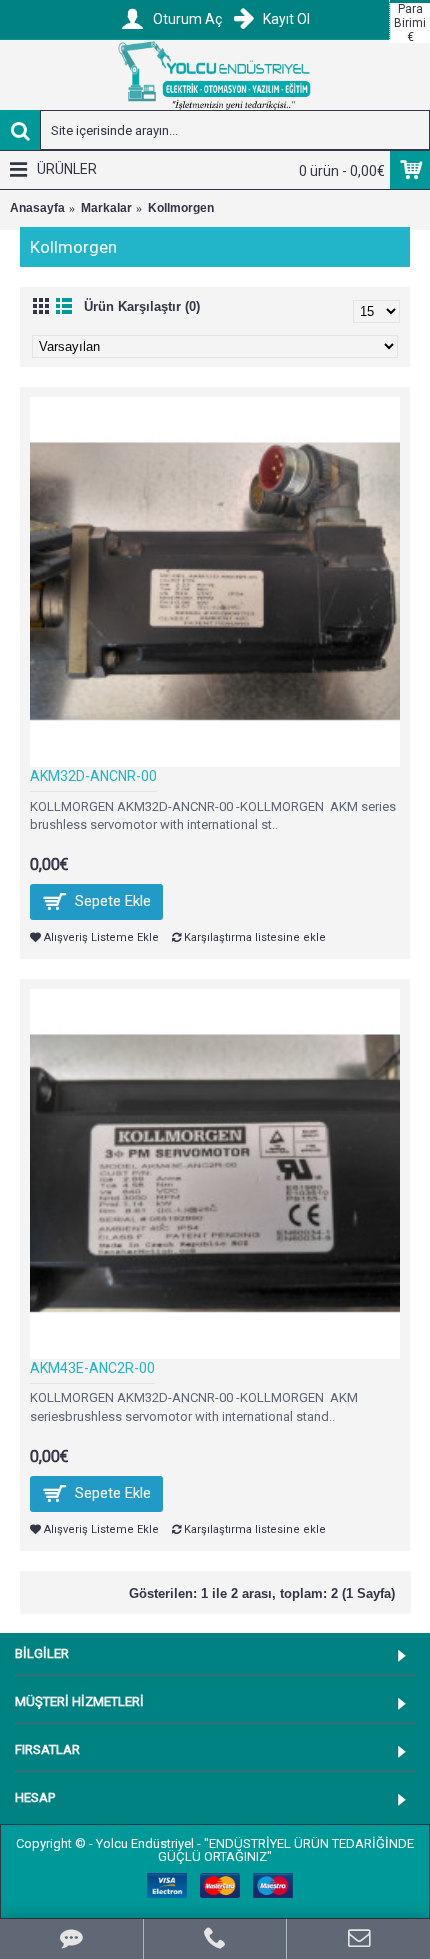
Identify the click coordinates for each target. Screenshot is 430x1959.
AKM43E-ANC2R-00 (92, 1368)
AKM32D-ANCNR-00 (93, 776)
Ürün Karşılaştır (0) (142, 306)
